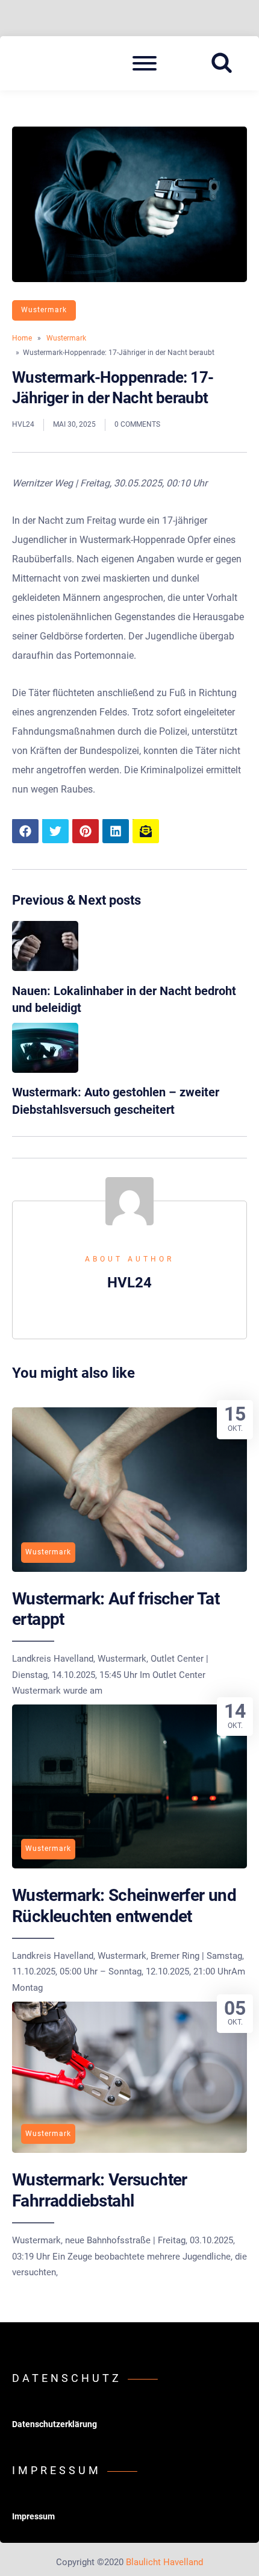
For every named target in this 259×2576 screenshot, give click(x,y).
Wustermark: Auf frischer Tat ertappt (116, 1609)
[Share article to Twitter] (55, 831)
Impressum (33, 2516)
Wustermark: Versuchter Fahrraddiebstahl (100, 2190)
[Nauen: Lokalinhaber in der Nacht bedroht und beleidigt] (45, 968)
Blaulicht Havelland (164, 2562)
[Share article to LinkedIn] (116, 831)
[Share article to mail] (146, 831)
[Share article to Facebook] (25, 831)
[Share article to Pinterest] (86, 831)
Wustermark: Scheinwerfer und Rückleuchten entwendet (124, 1905)
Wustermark (44, 310)
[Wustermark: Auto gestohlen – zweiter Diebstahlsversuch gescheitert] (45, 1070)
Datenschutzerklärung (55, 2424)
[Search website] (226, 63)
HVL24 (23, 424)
